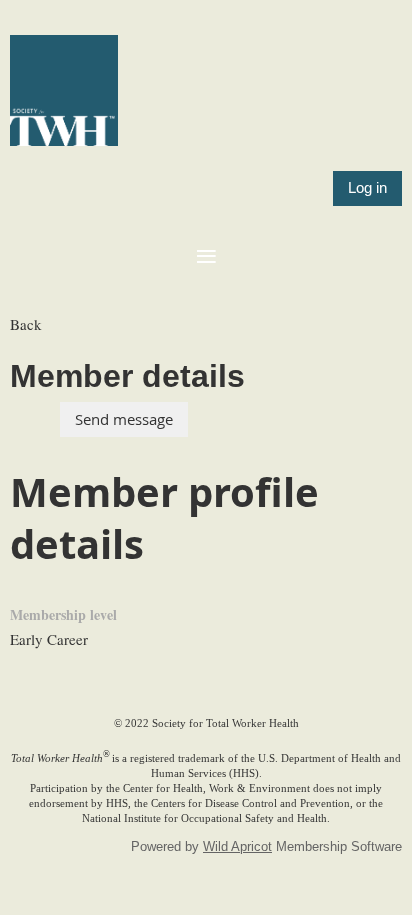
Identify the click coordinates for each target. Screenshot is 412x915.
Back (26, 324)
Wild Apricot (237, 846)
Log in (367, 187)
